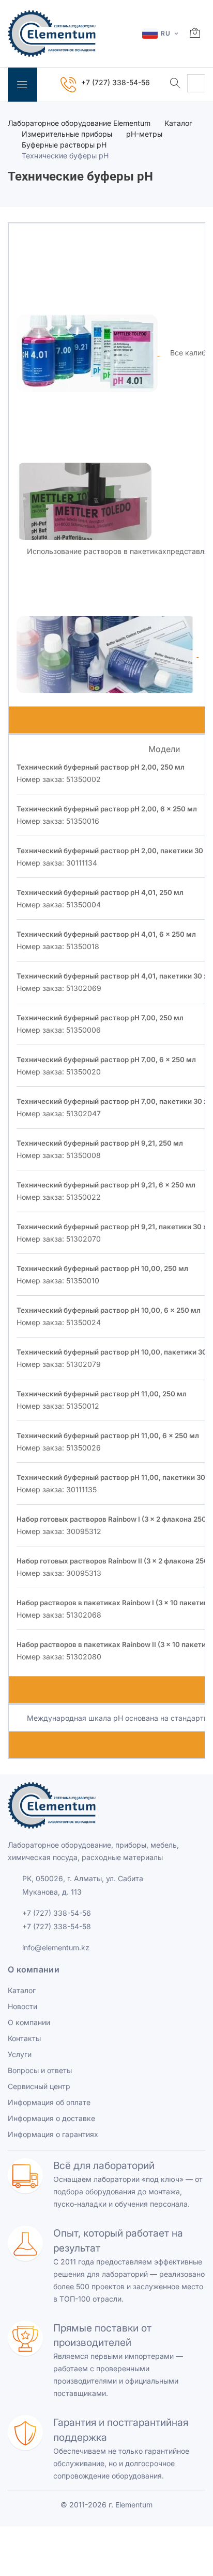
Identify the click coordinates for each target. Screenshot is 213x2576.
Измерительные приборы (67, 134)
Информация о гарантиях (53, 2134)
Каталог (178, 123)
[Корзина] (195, 34)
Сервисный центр (39, 2086)
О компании (29, 2022)
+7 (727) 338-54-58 (57, 1926)
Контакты (24, 2038)
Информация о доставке (51, 2118)
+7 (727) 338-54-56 (57, 1913)
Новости (22, 2006)
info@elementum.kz (56, 1947)
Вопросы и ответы (40, 2070)
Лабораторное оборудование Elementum (79, 123)
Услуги (20, 2054)
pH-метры (144, 134)
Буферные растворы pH (64, 145)
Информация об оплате (49, 2102)
